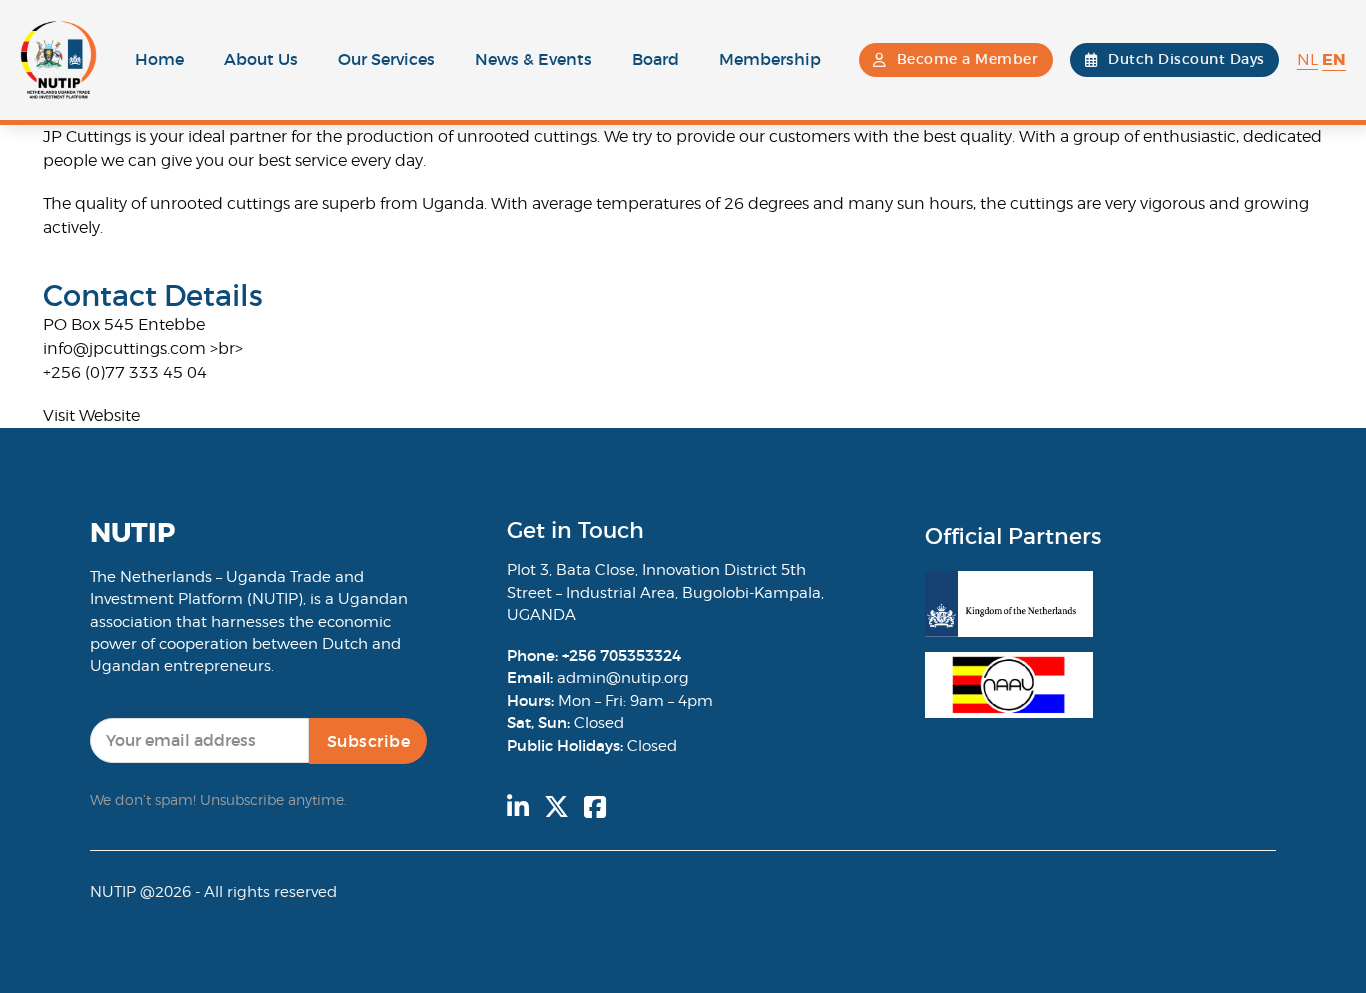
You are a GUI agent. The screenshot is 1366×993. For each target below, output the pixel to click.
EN (1334, 59)
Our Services (386, 59)
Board (655, 59)
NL (1307, 59)
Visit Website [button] (91, 415)
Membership (770, 59)
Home (159, 59)
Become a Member (968, 59)
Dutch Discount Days (1186, 59)
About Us (261, 59)
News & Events (533, 59)
